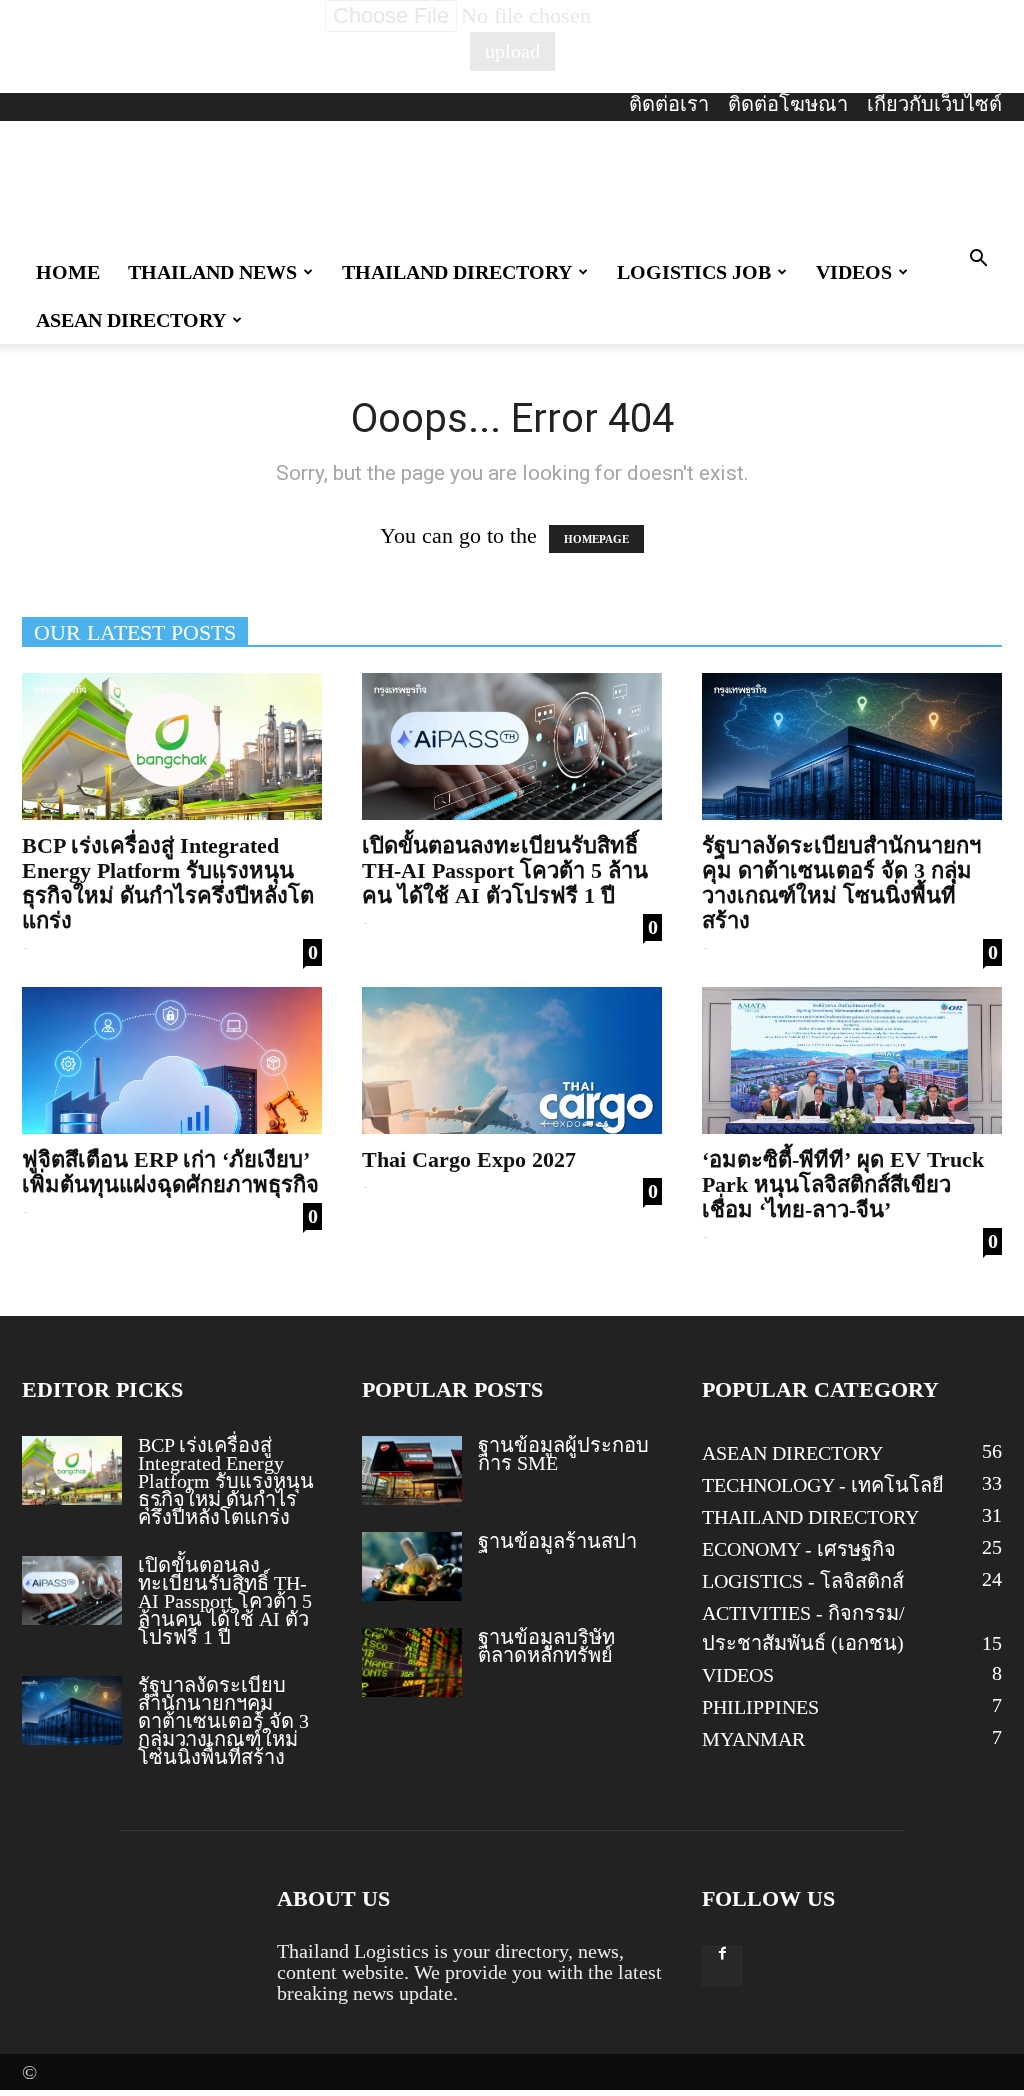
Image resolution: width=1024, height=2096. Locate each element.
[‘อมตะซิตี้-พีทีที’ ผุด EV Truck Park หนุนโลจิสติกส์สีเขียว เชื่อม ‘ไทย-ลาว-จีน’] (852, 1060)
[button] (978, 258)
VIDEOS (854, 272)
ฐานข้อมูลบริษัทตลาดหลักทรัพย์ (546, 1646)
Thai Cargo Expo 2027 (469, 1159)
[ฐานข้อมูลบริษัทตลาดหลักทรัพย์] (412, 1662)
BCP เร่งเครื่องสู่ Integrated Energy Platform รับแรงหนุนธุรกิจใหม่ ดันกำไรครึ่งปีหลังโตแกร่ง (168, 883)
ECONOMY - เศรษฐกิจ (799, 1549)
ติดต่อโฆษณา (788, 104)
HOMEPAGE (596, 539)
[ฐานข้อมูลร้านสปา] (412, 1566)
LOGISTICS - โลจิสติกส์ (803, 1581)
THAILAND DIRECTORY (457, 272)
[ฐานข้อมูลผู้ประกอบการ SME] (412, 1470)
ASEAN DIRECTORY (131, 320)
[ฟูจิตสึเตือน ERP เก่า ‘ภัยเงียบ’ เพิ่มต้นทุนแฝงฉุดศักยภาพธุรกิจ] (172, 1060)
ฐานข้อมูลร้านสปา (557, 1541)
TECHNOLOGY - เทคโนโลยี (823, 1485)
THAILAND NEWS (212, 272)
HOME (68, 272)
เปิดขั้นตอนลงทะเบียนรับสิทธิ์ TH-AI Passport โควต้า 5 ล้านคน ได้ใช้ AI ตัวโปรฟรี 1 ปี (505, 870)
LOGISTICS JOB (694, 272)
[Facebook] (722, 1966)
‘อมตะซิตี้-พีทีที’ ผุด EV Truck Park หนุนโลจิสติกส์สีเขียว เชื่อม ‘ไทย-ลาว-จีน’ (843, 1184)
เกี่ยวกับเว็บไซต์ (934, 104)
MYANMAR (753, 1739)
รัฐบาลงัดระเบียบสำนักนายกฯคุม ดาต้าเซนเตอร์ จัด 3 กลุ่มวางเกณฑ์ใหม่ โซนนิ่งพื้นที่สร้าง (841, 883)
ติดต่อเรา (669, 104)
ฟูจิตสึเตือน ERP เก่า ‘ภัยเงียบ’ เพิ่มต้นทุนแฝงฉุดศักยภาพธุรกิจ (170, 1172)
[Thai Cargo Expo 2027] (512, 1060)
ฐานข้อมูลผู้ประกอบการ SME (563, 1454)
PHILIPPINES (760, 1707)
